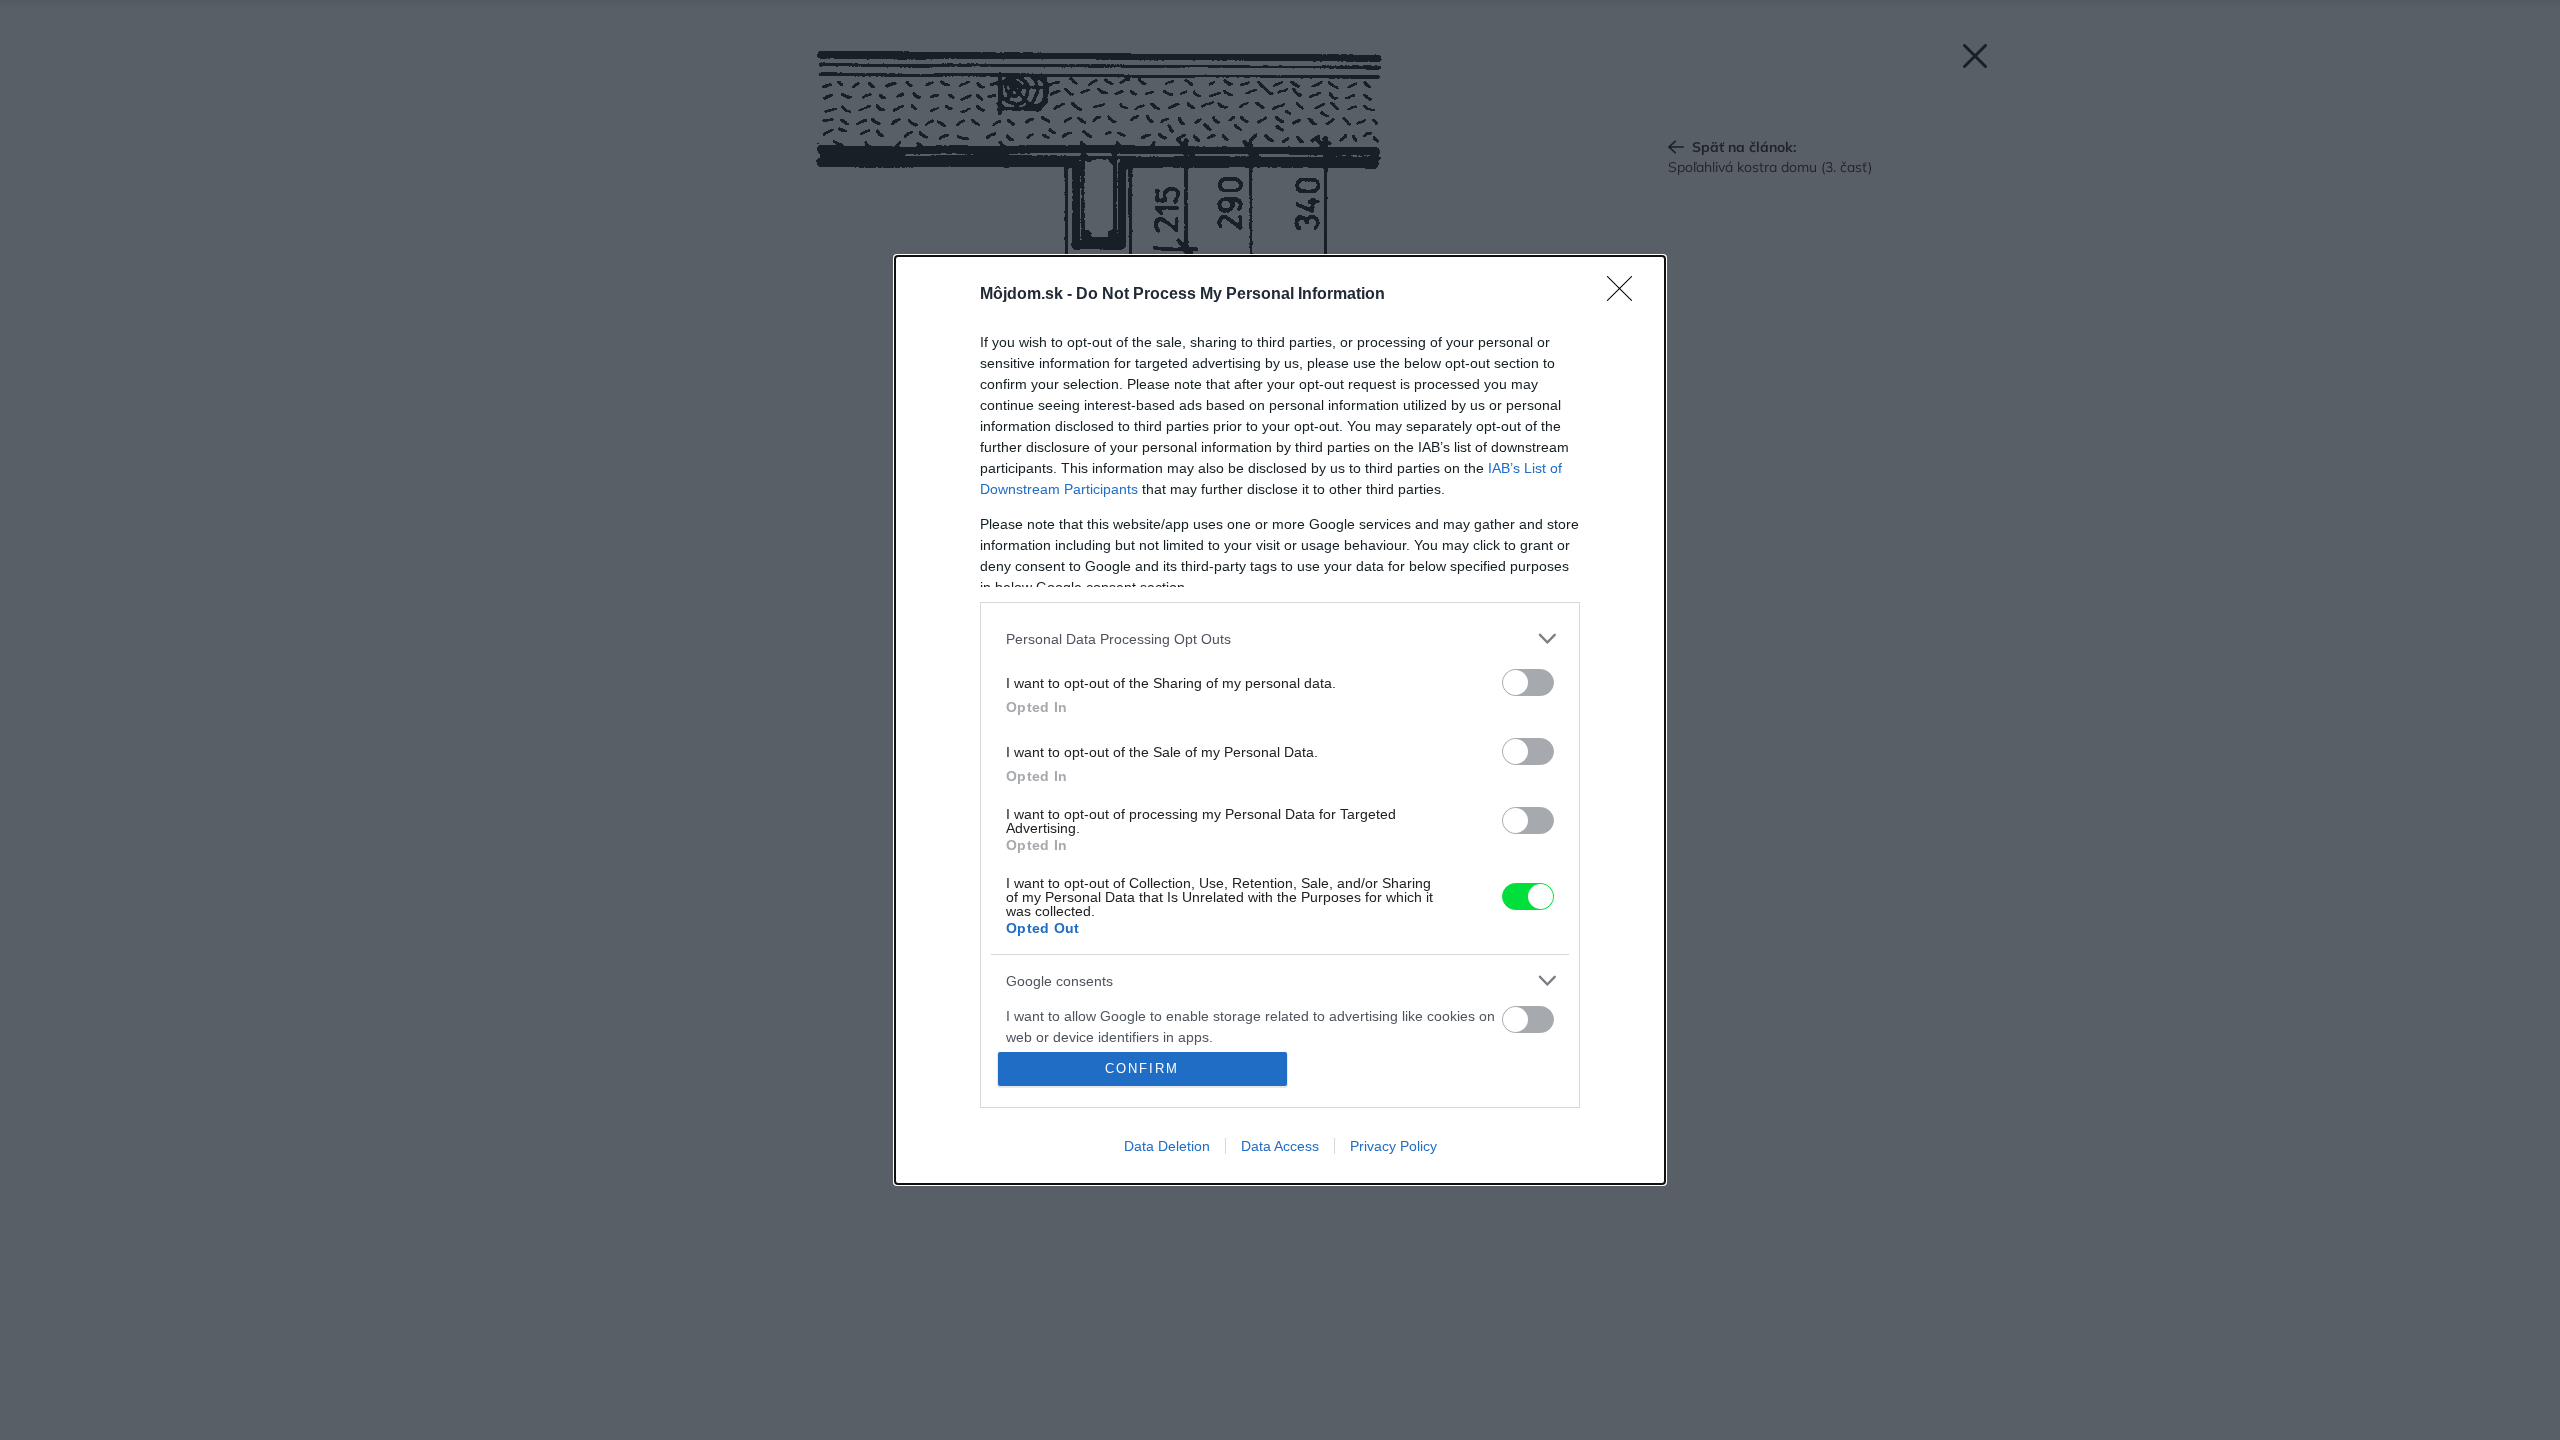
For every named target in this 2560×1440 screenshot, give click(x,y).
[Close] (1626, 295)
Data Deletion (1167, 1146)
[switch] (1528, 682)
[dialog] (1280, 720)
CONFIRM (1142, 1068)
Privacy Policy (1393, 1146)
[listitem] (1280, 638)
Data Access (1280, 1146)
